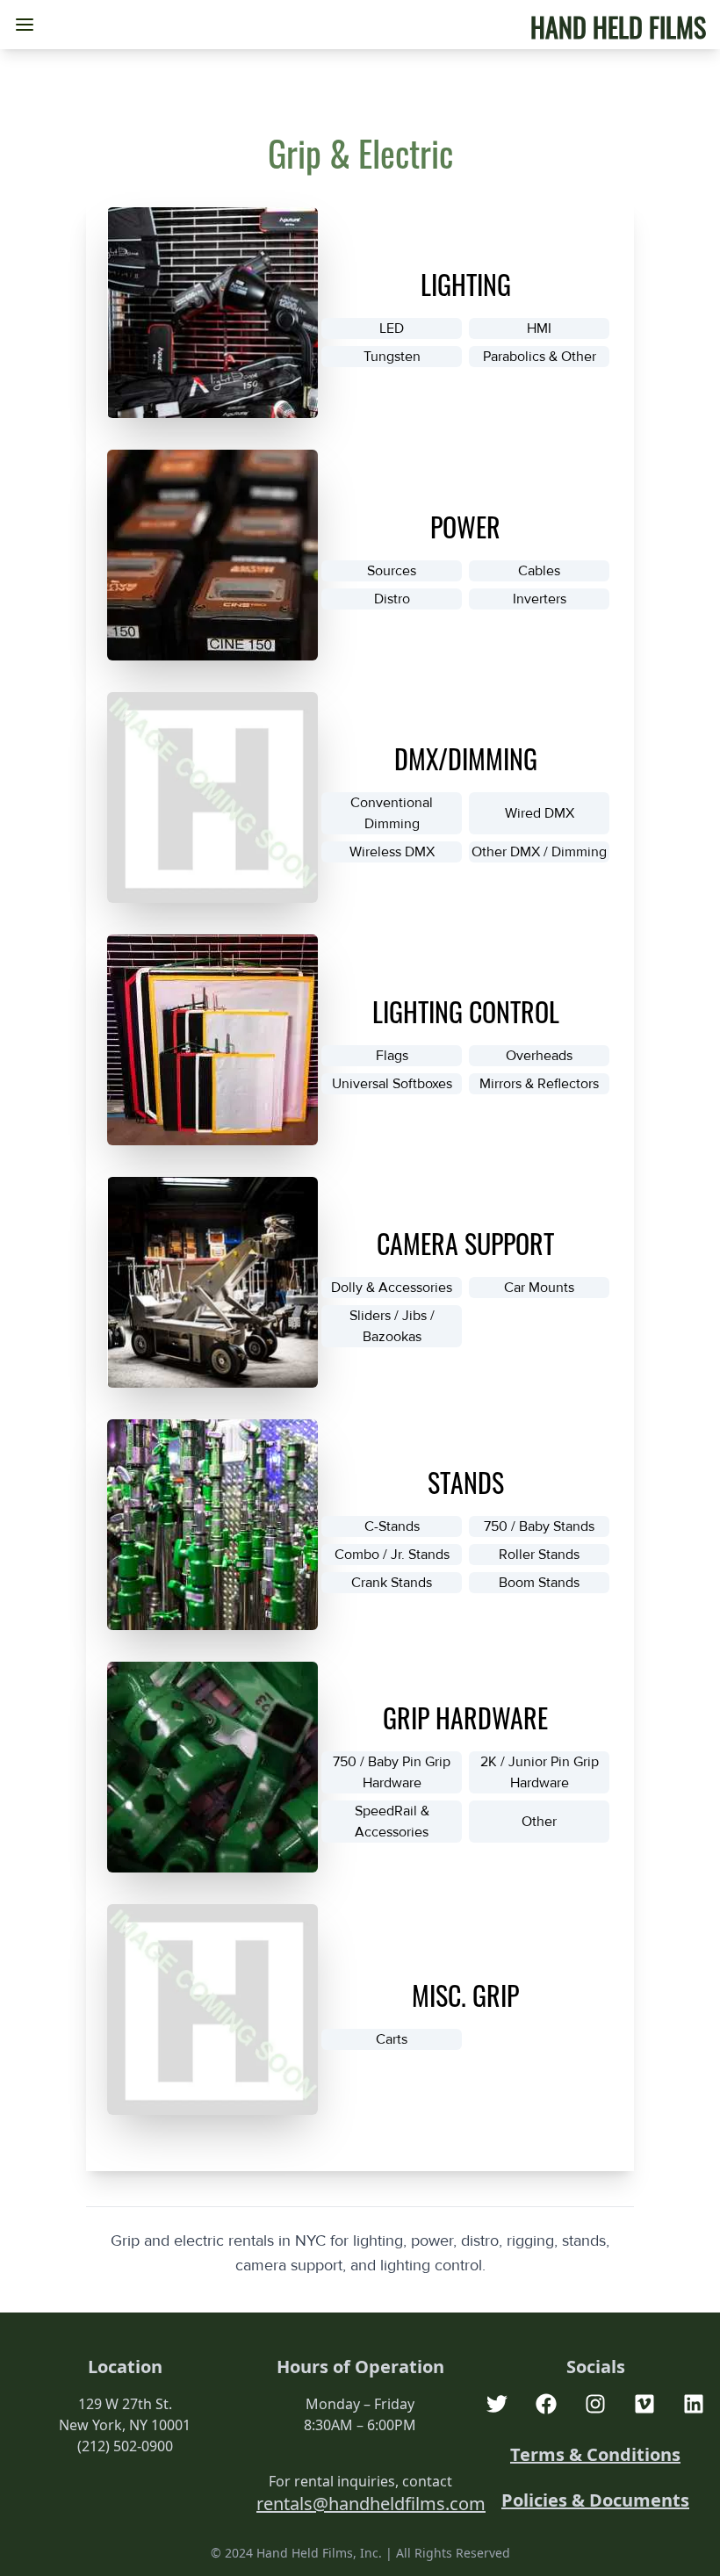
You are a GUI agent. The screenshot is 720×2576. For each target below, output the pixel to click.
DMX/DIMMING (466, 758)
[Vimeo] (644, 2404)
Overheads (539, 1056)
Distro (392, 599)
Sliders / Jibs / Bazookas (392, 1326)
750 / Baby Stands (539, 1526)
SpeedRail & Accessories (392, 1822)
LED (392, 328)
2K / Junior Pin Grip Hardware (540, 1772)
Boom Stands (539, 1583)
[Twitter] (497, 2404)
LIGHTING (466, 284)
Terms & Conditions (595, 2454)
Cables (539, 571)
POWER (465, 527)
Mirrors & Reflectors (539, 1084)
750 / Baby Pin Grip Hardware (392, 1772)
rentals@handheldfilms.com (371, 2504)
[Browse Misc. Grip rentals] (212, 2010)
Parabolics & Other (540, 357)
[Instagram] (595, 2404)
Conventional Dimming (392, 813)
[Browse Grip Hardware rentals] (212, 1767)
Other (539, 1822)
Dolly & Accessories (392, 1288)
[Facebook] (546, 2404)
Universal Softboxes (392, 1084)
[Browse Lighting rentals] (212, 313)
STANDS (466, 1482)
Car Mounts (539, 1288)
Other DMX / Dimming (539, 852)
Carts (392, 2039)
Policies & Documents (595, 2500)
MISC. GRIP (465, 1995)
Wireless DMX (392, 852)
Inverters (540, 599)
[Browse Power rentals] (212, 555)
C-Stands (392, 1526)
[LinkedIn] (694, 2404)
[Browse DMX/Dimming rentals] (212, 797)
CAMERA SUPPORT (465, 1243)
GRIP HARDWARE (465, 1717)
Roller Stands (539, 1555)
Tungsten (392, 357)
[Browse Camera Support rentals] (212, 1282)
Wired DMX (540, 813)
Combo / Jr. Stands (392, 1555)
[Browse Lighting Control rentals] (212, 1040)
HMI (539, 328)
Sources (392, 571)
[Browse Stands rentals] (212, 1525)
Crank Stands (392, 1583)
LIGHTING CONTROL (466, 1011)
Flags (392, 1056)
